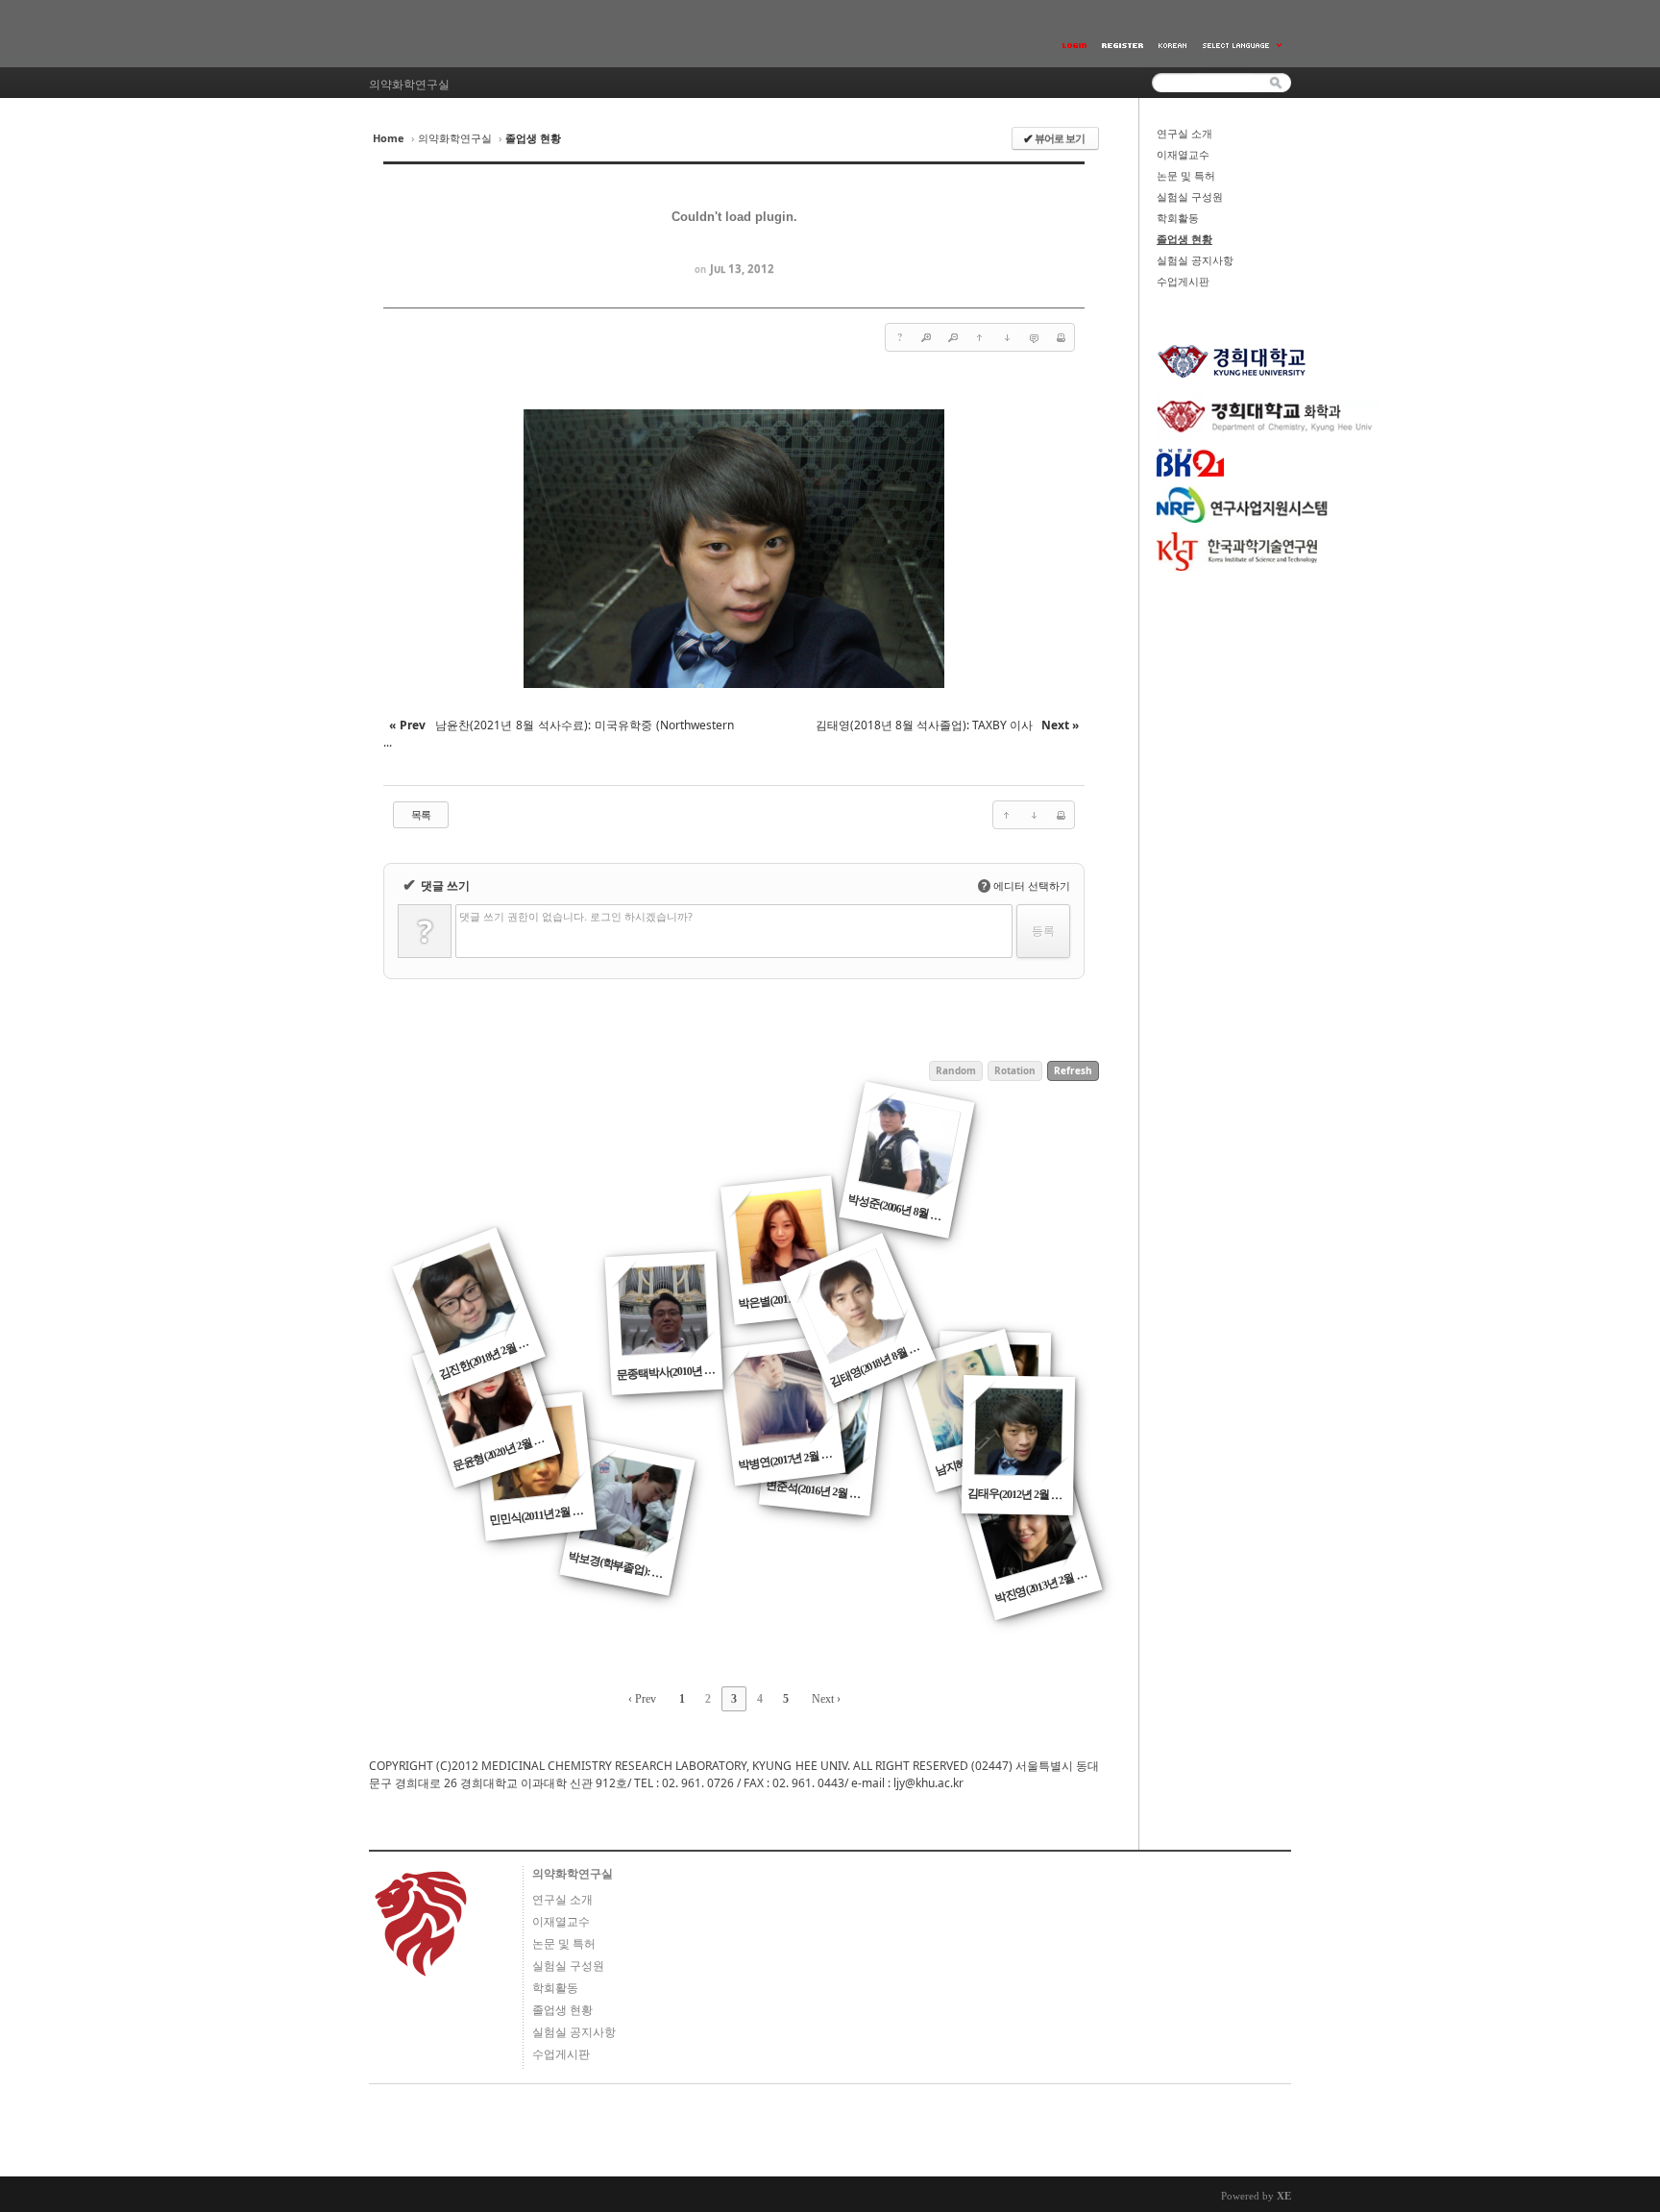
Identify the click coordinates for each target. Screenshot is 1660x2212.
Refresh (1073, 1070)
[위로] (980, 337)
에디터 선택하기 (1026, 885)
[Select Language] (1243, 46)
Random (956, 1070)
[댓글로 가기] (1034, 337)
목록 (421, 814)
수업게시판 (1183, 282)
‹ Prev (642, 1699)
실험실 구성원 (1190, 197)
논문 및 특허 (1186, 176)
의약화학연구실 (455, 138)
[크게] (926, 337)
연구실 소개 (1184, 134)
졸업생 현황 (1184, 239)
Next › (826, 1699)
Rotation (1015, 1070)
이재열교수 (1183, 155)
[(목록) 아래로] (1007, 337)
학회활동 (1178, 218)
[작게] (953, 337)
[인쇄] (1061, 337)
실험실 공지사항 (1195, 260)
